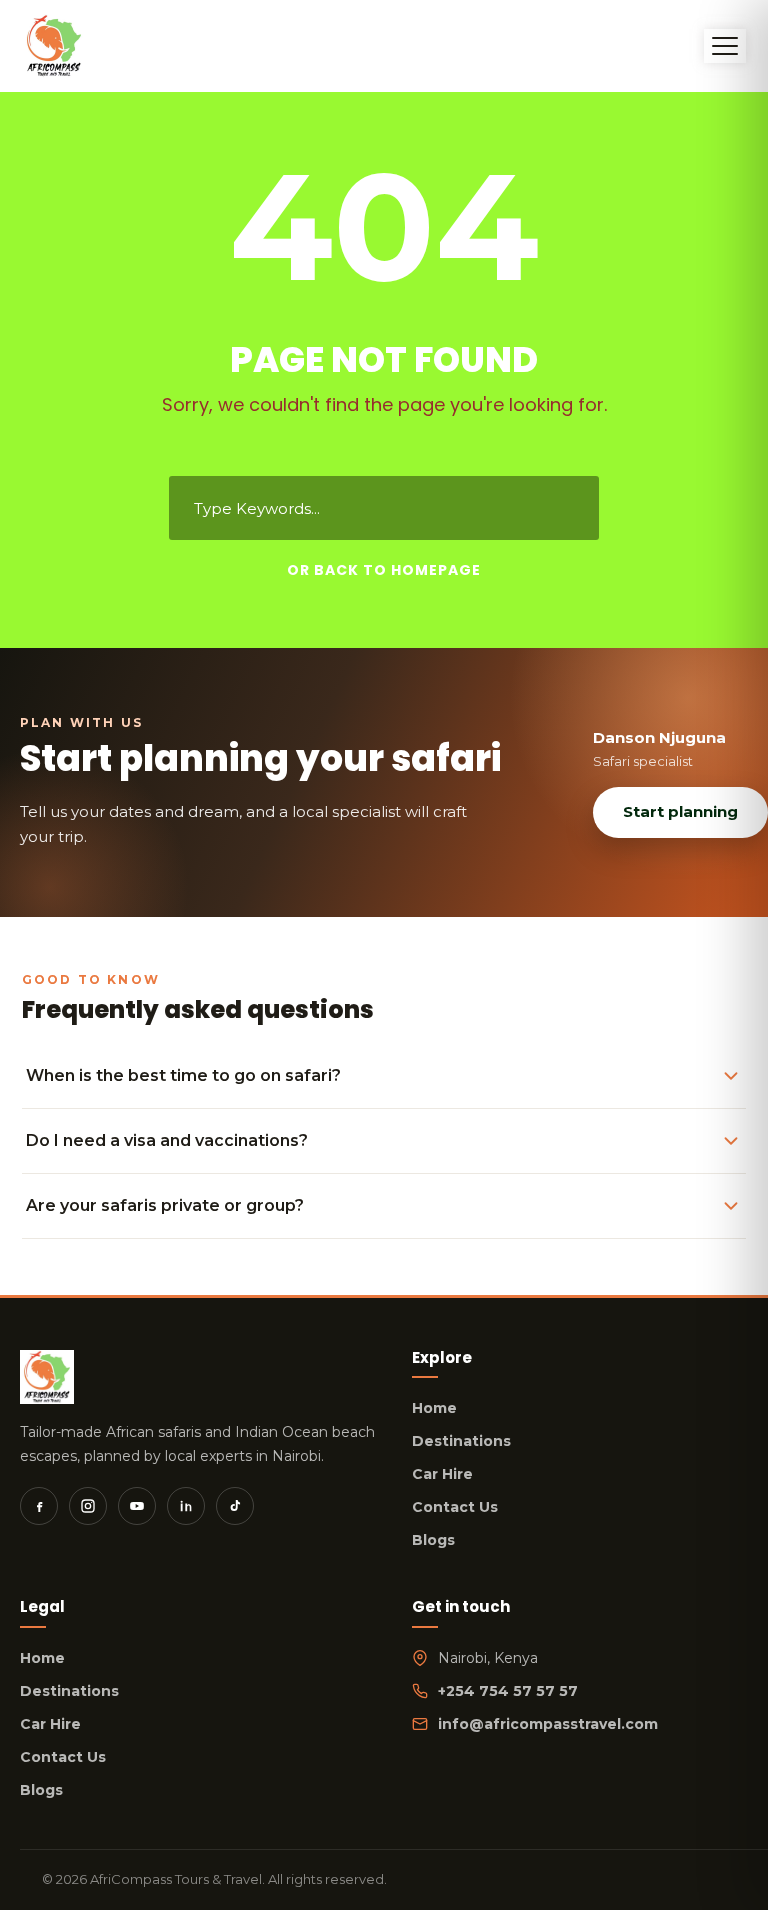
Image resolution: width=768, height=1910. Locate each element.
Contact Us (455, 1507)
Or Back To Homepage (384, 570)
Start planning (680, 811)
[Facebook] (39, 1506)
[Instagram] (88, 1506)
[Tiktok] (235, 1506)
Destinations (461, 1441)
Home (434, 1408)
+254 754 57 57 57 (508, 1691)
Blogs (433, 1540)
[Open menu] (725, 46)
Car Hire (442, 1474)
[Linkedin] (186, 1506)
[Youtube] (137, 1506)
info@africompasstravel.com (548, 1724)
